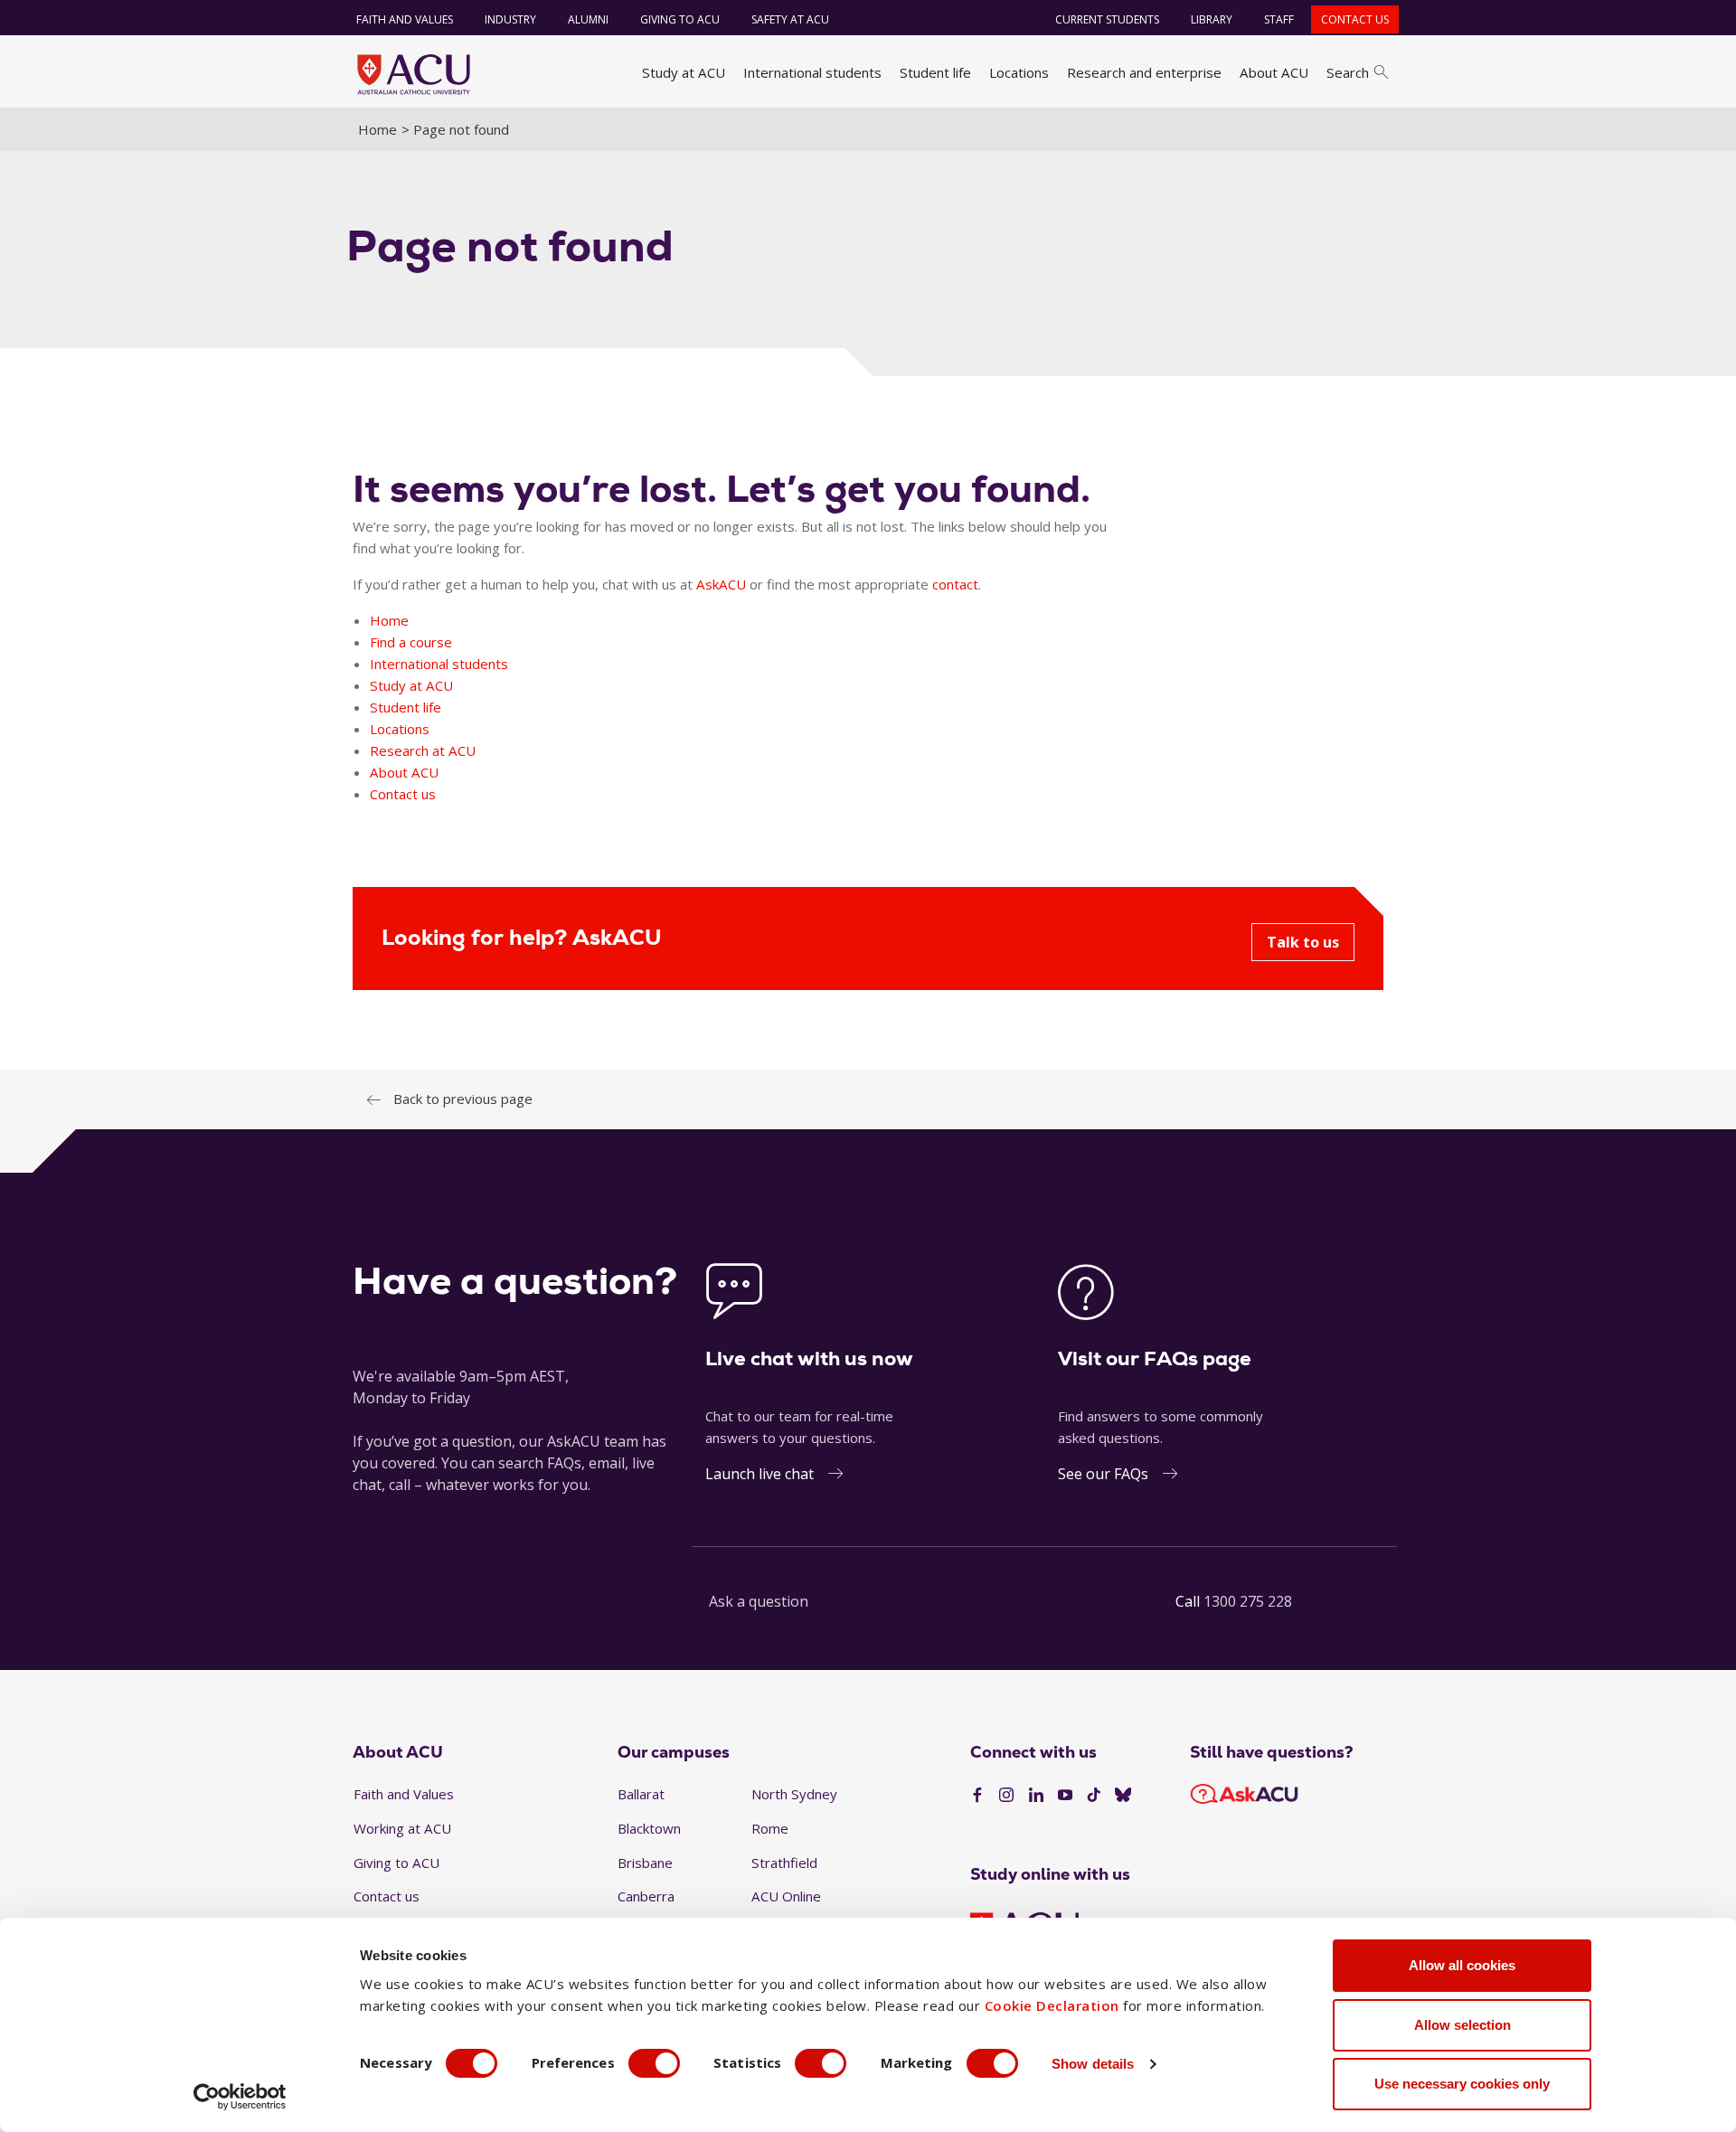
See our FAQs (1103, 1474)
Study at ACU (684, 72)
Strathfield (784, 1863)
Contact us (1355, 19)
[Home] (414, 74)
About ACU (1274, 72)
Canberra (646, 1896)
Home (377, 129)
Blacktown (649, 1828)
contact (955, 584)
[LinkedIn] (1036, 1796)
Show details (1093, 2064)
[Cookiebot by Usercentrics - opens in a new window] (240, 2097)
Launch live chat (759, 1474)
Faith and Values (405, 19)
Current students (1107, 19)
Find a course (411, 642)
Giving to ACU (680, 19)
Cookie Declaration (1052, 2005)
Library (1212, 19)
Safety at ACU (790, 19)
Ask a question (759, 1601)
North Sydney (794, 1794)
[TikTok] (1094, 1796)
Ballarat (641, 1794)
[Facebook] (977, 1796)
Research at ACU (423, 750)
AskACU (721, 584)
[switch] (654, 2063)
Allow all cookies (1462, 1965)
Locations (1019, 72)
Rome (770, 1828)
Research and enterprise (1144, 72)
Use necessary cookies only (1462, 2084)
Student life (935, 72)
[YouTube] (1065, 1796)
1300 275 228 (1248, 1601)
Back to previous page (463, 1099)
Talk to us (1303, 942)
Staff (1279, 19)
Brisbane (645, 1863)
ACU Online (786, 1896)
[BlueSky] (1123, 1796)
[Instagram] (1006, 1796)
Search (1348, 72)
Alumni (588, 19)
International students (812, 72)
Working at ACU (402, 1828)
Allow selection (1462, 2025)
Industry (510, 19)
